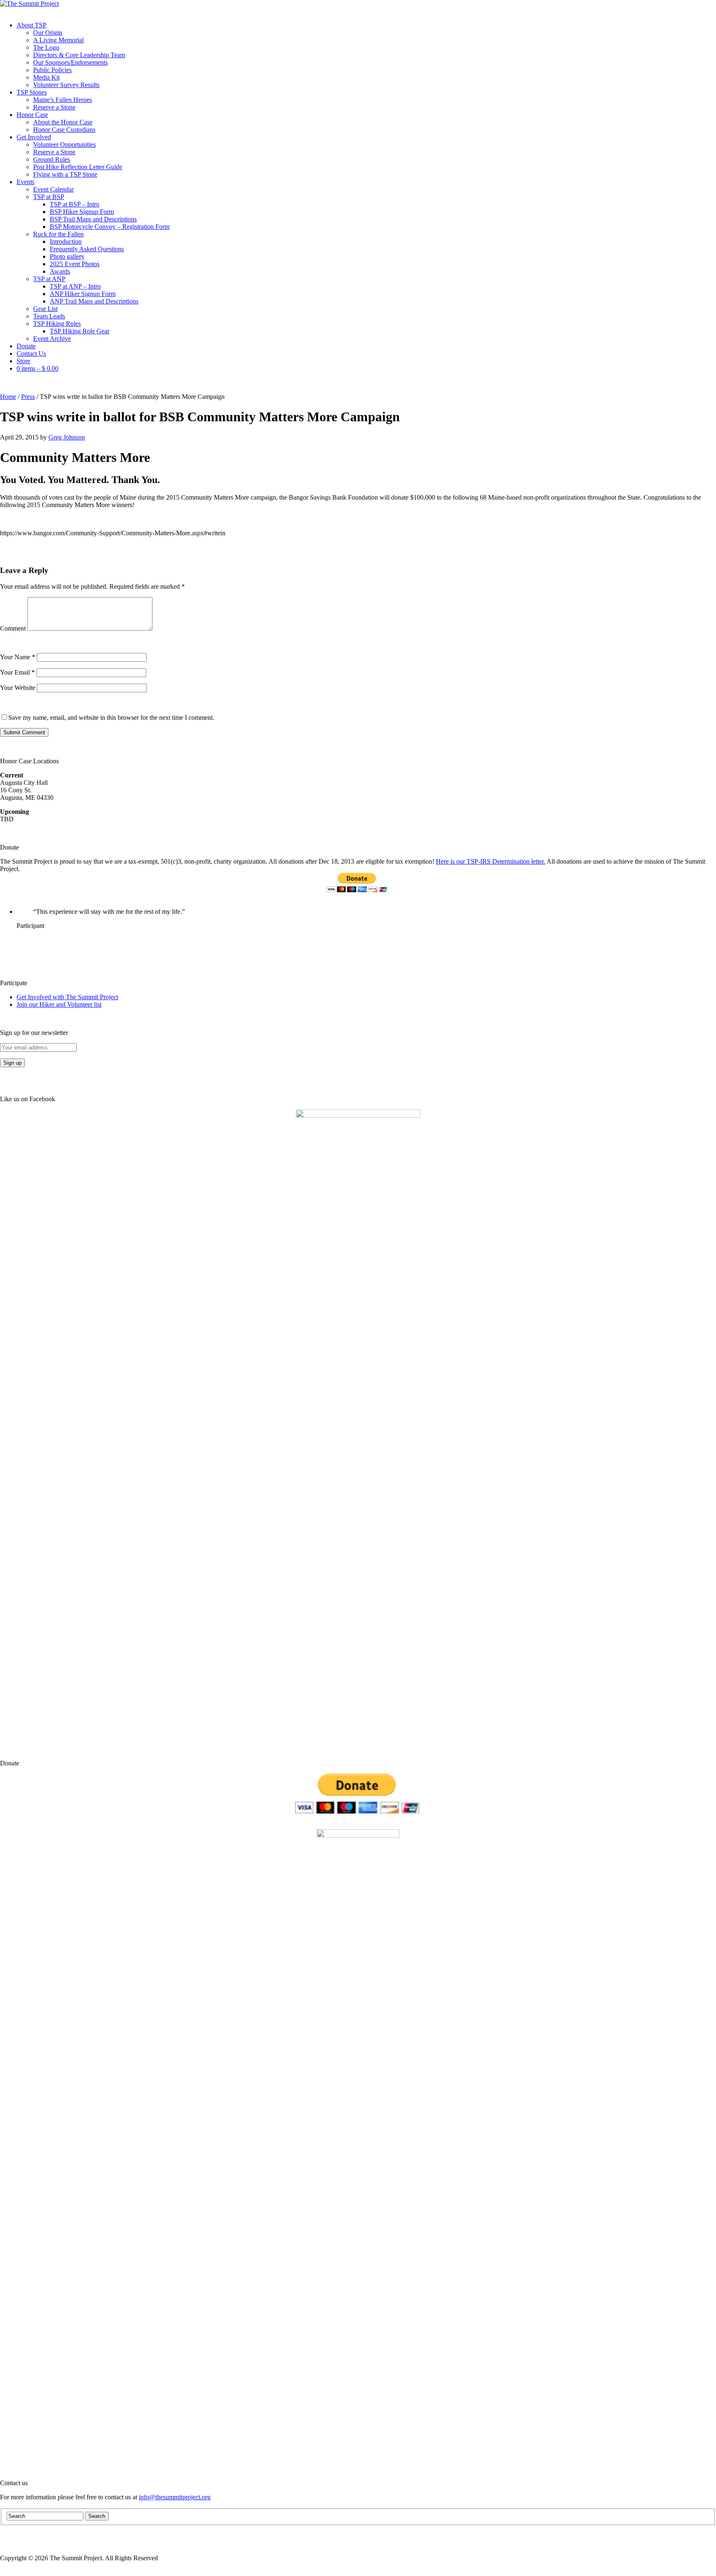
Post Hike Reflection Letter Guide (78, 167)
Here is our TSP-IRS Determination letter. (491, 861)
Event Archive (52, 339)
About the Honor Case (63, 122)
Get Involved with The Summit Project (67, 997)
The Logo (46, 47)
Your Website (18, 688)
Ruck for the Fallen (58, 234)
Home (8, 397)
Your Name (18, 657)
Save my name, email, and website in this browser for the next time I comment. (111, 717)
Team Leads (49, 316)
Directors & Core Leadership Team (79, 55)
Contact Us (31, 353)
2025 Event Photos (75, 264)
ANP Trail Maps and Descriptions (94, 301)
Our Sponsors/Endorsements (70, 62)
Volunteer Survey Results (66, 85)
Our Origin (48, 33)
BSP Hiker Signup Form (82, 212)
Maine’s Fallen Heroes (63, 100)
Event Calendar (53, 189)
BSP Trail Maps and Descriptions (93, 219)
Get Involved (34, 137)
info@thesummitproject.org (175, 2497)
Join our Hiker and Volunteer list (59, 1004)
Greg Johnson (67, 437)
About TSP (31, 25)
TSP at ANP (49, 279)
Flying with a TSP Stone (65, 174)
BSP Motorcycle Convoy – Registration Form (110, 227)
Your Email (17, 672)
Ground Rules (52, 159)
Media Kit (46, 77)
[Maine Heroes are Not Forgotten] (29, 4)
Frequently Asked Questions (87, 249)
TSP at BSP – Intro (75, 204)
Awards (60, 271)
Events (25, 182)
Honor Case (32, 115)
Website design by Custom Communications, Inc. (652, 2558)
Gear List (45, 309)
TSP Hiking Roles (57, 324)
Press (28, 397)
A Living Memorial (58, 40)
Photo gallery (67, 256)
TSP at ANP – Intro (75, 286)
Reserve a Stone (54, 107)
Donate (26, 346)
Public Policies (52, 70)
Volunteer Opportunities (64, 144)
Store (23, 361)
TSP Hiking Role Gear (80, 331)
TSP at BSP (49, 197)
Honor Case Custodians (64, 130)
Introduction (66, 242)
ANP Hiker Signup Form (83, 294)
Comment (13, 628)
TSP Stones (32, 92)
